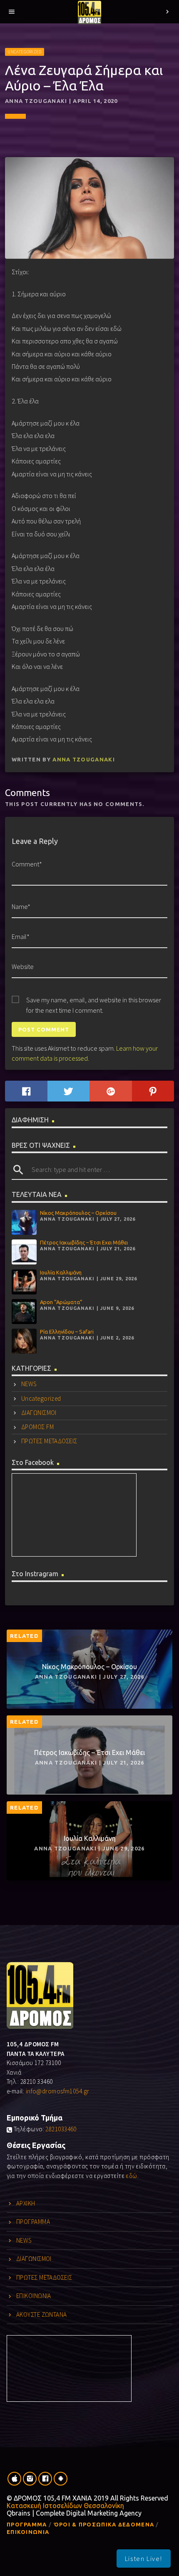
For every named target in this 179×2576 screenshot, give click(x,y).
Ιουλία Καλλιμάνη (61, 1272)
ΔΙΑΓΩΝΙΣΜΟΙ (39, 1413)
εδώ (131, 2176)
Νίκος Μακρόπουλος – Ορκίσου (78, 1213)
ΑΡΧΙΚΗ (26, 2203)
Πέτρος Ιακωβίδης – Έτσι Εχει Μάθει (84, 1242)
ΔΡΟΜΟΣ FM (37, 1427)
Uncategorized (24, 52)
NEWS (29, 1384)
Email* (21, 936)
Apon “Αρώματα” (61, 1302)
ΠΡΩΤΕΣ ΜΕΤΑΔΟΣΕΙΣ (49, 1441)
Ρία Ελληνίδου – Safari (67, 1332)
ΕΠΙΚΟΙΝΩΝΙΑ (34, 2296)
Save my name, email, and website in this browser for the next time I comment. (94, 1000)
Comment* (27, 864)
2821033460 (61, 2129)
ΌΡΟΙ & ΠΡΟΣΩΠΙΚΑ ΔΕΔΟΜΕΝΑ (104, 2524)
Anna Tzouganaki (84, 759)
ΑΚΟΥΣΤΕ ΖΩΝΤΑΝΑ (42, 2314)
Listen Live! (144, 2558)
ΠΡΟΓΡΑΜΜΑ (33, 2222)
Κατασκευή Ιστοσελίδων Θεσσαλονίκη (65, 2506)
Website (23, 966)
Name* (21, 906)
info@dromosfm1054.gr (58, 2091)
